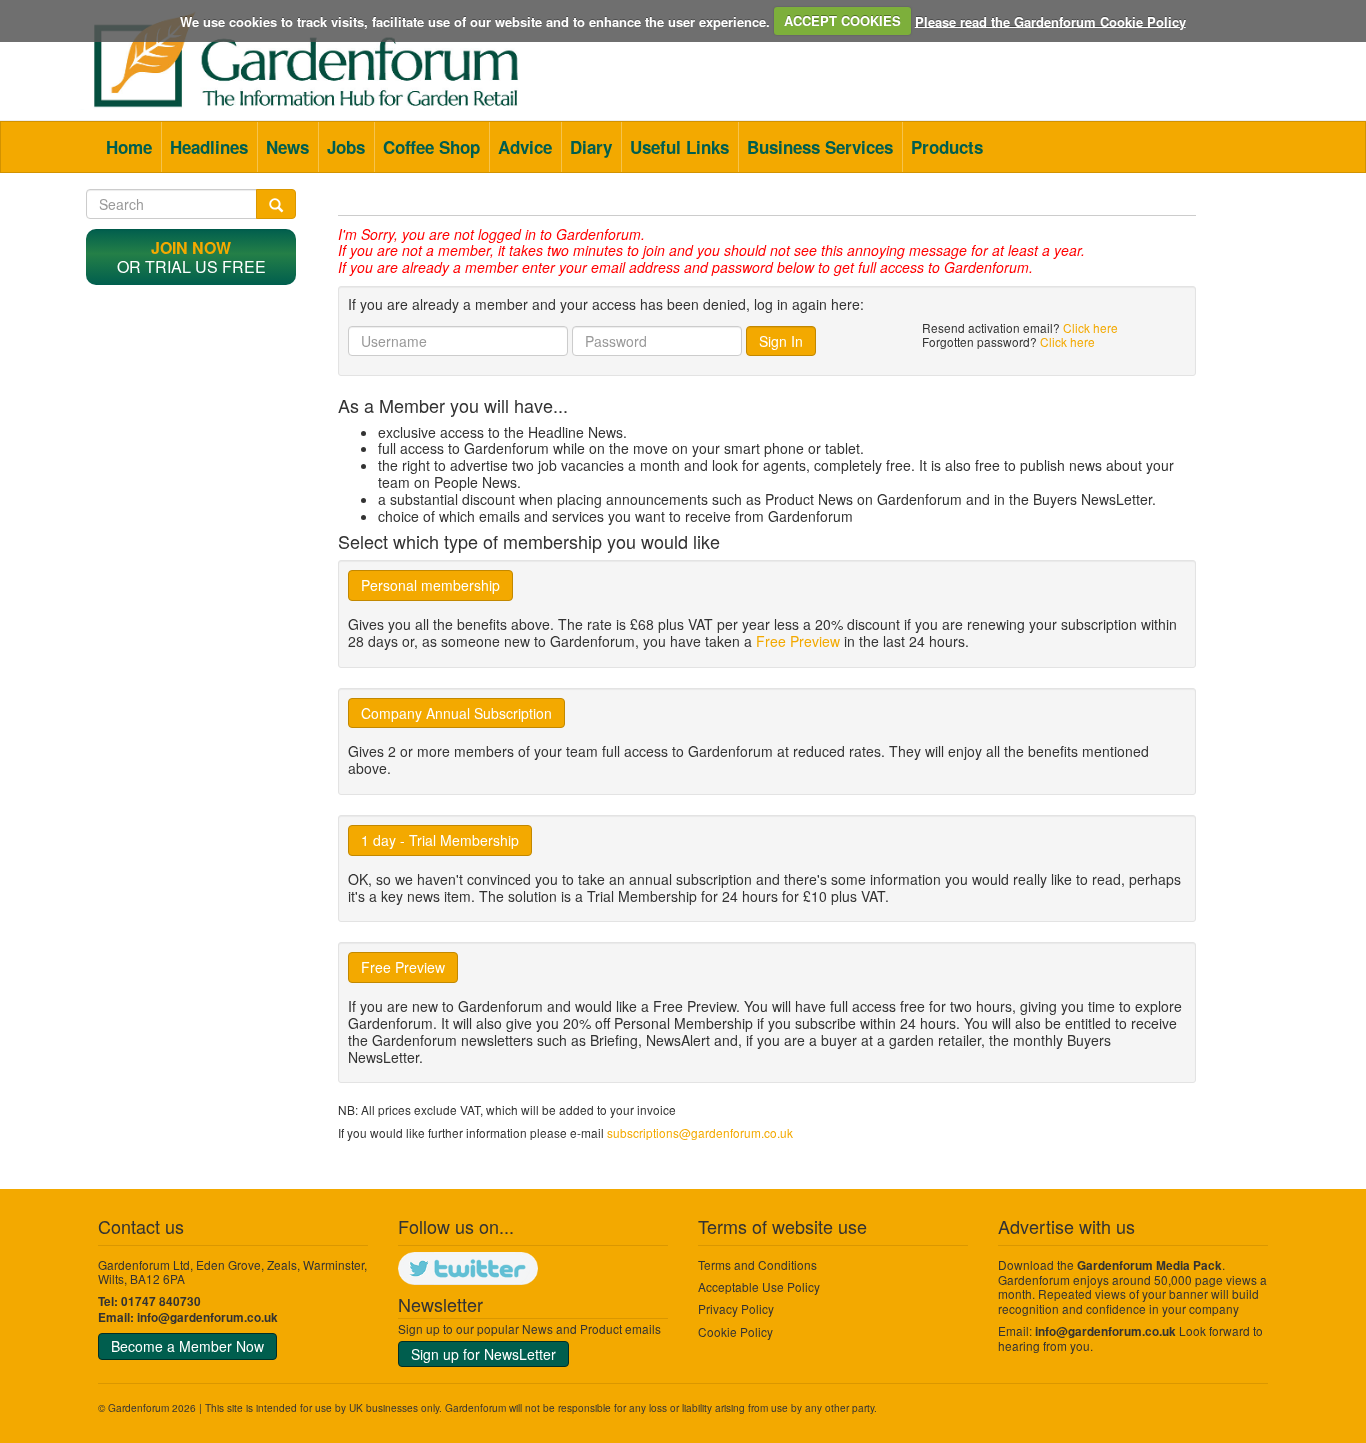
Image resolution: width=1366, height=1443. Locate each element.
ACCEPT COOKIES (842, 20)
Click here (1090, 327)
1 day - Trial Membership (440, 840)
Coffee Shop (431, 147)
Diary (591, 147)
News (287, 147)
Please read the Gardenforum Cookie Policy (1050, 20)
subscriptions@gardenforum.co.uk (700, 1132)
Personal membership (430, 585)
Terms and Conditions (757, 1264)
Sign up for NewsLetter (483, 1354)
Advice (525, 147)
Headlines (209, 147)
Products (947, 147)
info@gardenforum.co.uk (207, 1317)
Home (129, 147)
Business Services (820, 147)
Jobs (346, 147)
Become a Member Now (187, 1346)
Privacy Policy (736, 1308)
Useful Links (679, 147)
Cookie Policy (735, 1331)
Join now (191, 247)
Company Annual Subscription (456, 713)
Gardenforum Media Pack (1149, 1265)
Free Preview (798, 641)
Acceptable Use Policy (759, 1286)
